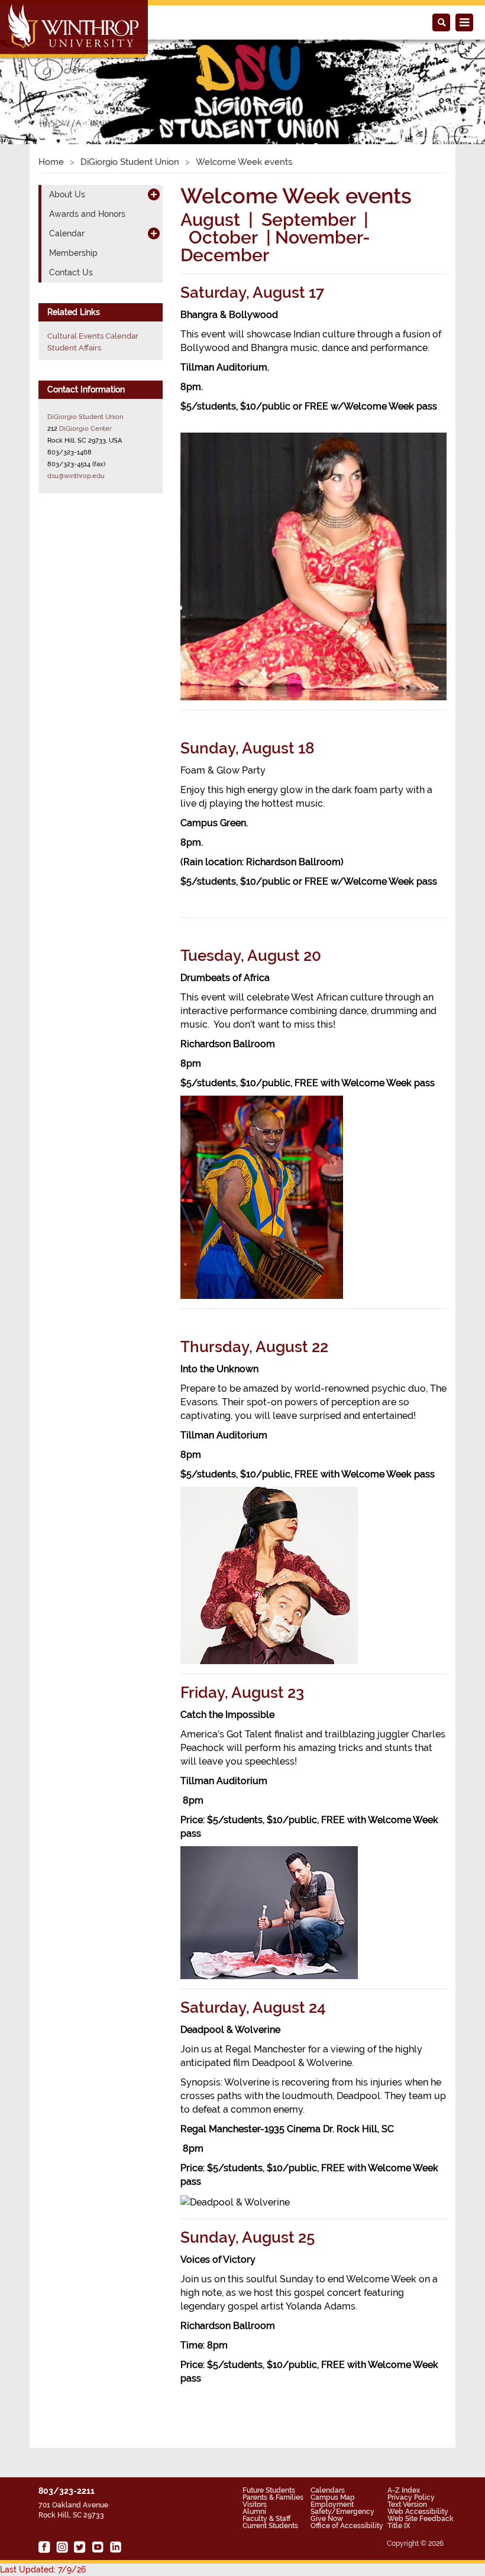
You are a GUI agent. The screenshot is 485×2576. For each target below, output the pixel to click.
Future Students (269, 2490)
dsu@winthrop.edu (76, 476)
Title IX (399, 2526)
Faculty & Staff (266, 2519)
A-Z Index (404, 2490)
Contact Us (71, 272)
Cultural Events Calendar (93, 336)
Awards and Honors (87, 214)
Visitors (255, 2504)
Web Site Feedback (421, 2519)
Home (51, 162)
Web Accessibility (418, 2512)
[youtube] (98, 2547)
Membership (73, 253)
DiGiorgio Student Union (130, 162)
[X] (80, 2547)
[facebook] (44, 2547)
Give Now (327, 2519)
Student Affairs (74, 348)
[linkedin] (115, 2547)
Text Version (407, 2504)
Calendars (328, 2490)
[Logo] (75, 30)
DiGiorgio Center (85, 428)
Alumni (254, 2512)
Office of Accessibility (347, 2526)
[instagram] (62, 2547)
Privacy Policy (411, 2497)
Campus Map (333, 2497)
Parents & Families (273, 2497)
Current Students (270, 2526)
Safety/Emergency (342, 2512)
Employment (332, 2504)
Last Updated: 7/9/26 (43, 2569)
